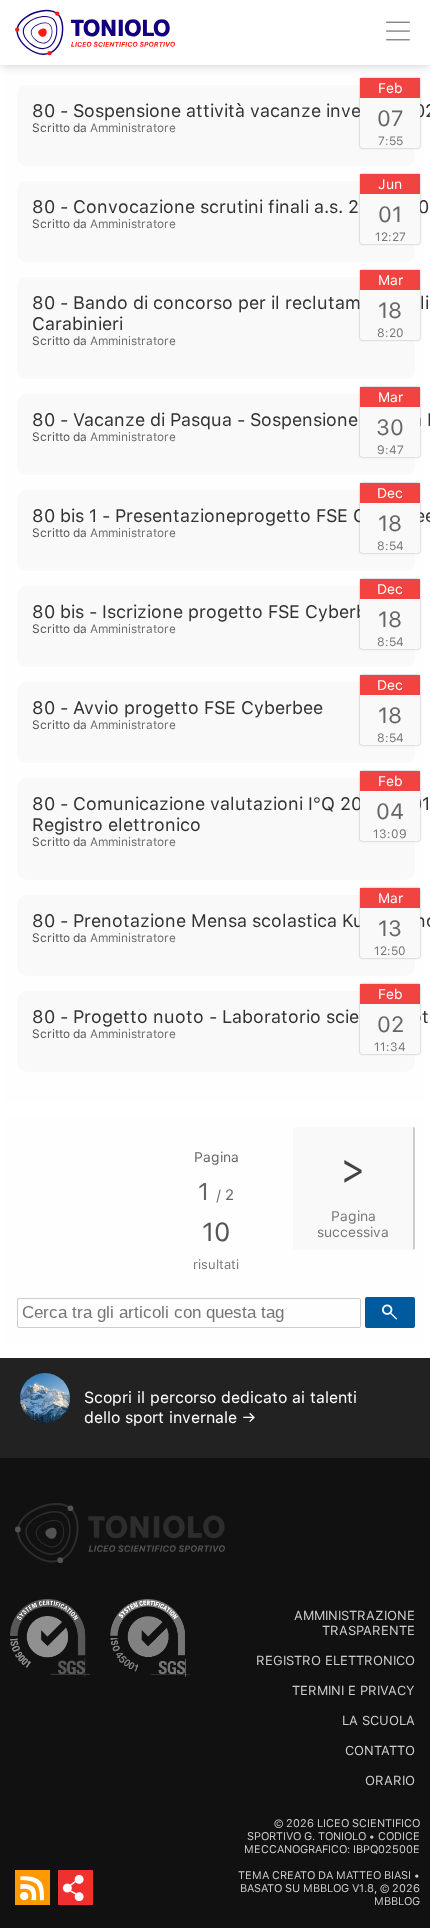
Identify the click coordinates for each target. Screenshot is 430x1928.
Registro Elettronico (335, 1660)
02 (390, 1024)
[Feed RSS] (32, 1887)
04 (390, 811)
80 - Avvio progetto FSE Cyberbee (177, 707)
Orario (390, 1780)
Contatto (380, 1750)
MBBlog (326, 1888)
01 (390, 214)
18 (390, 310)
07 (390, 118)
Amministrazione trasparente (354, 1623)
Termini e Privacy (353, 1690)
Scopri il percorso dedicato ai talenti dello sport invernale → (220, 1407)
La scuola (378, 1720)
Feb (390, 88)
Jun (390, 184)
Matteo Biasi (373, 1875)
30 (390, 427)
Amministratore (133, 128)
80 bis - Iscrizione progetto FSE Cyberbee (209, 611)
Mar (390, 280)
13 (390, 928)
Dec (390, 493)
